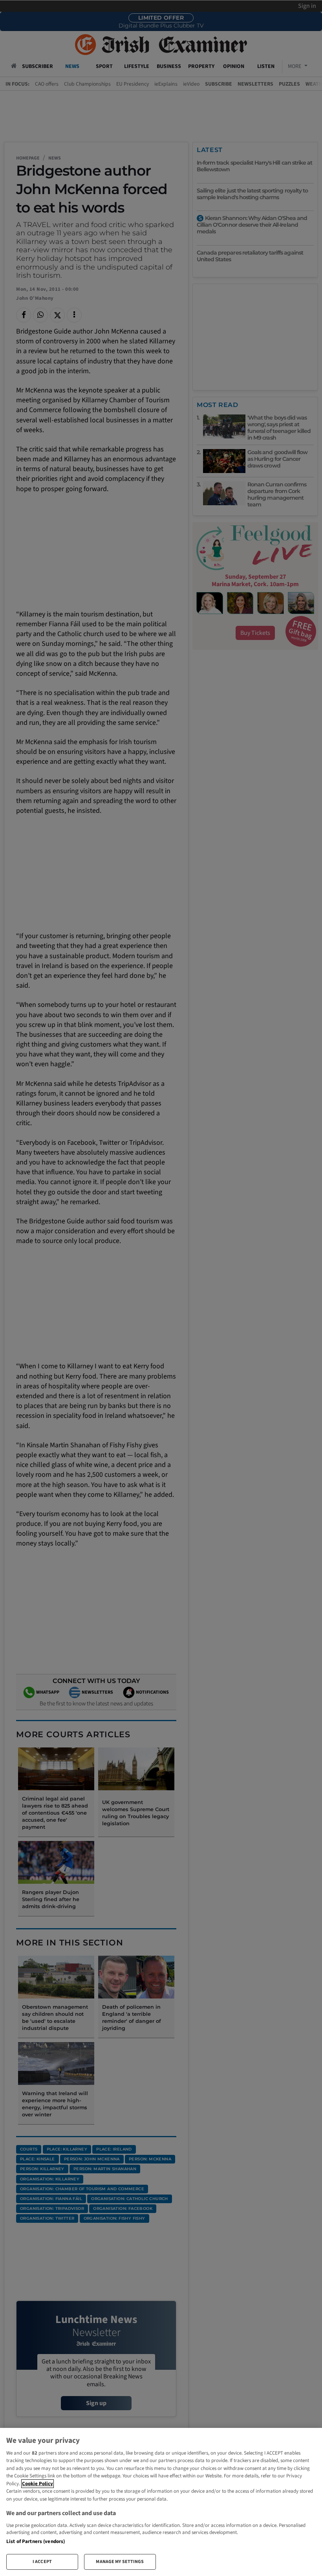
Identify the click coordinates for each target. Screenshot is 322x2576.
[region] (161, 2502)
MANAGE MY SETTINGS (120, 2562)
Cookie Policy (38, 2484)
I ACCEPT (42, 2562)
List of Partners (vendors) (36, 2541)
